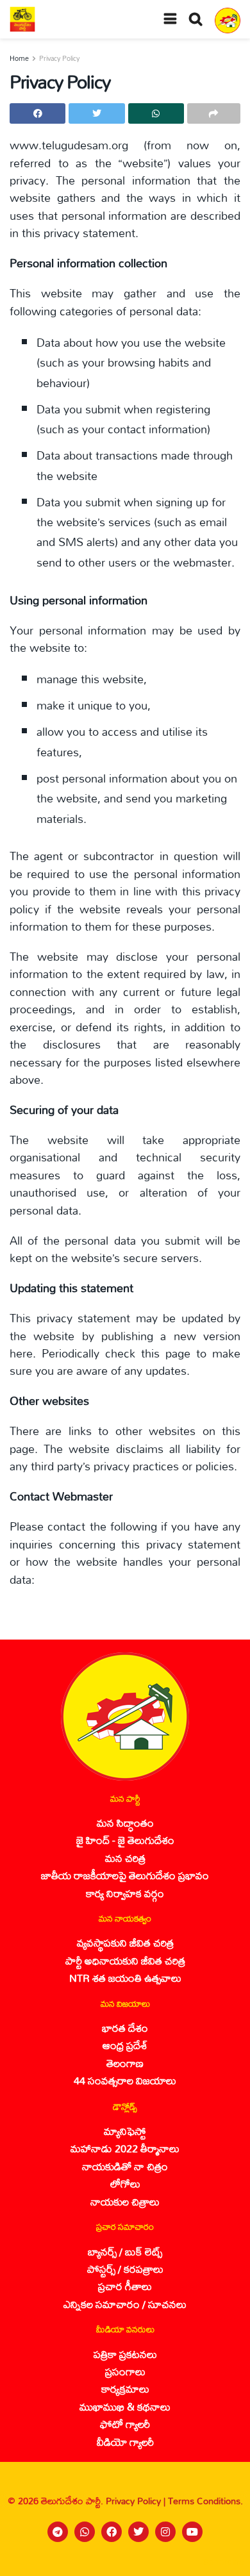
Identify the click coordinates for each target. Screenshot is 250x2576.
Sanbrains (223, 2562)
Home (19, 58)
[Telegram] (58, 2532)
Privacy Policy (59, 58)
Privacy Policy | (137, 2501)
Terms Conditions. (205, 2501)
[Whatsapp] (85, 2532)
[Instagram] (165, 2532)
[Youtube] (192, 2532)
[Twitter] (138, 2532)
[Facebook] (112, 2532)
